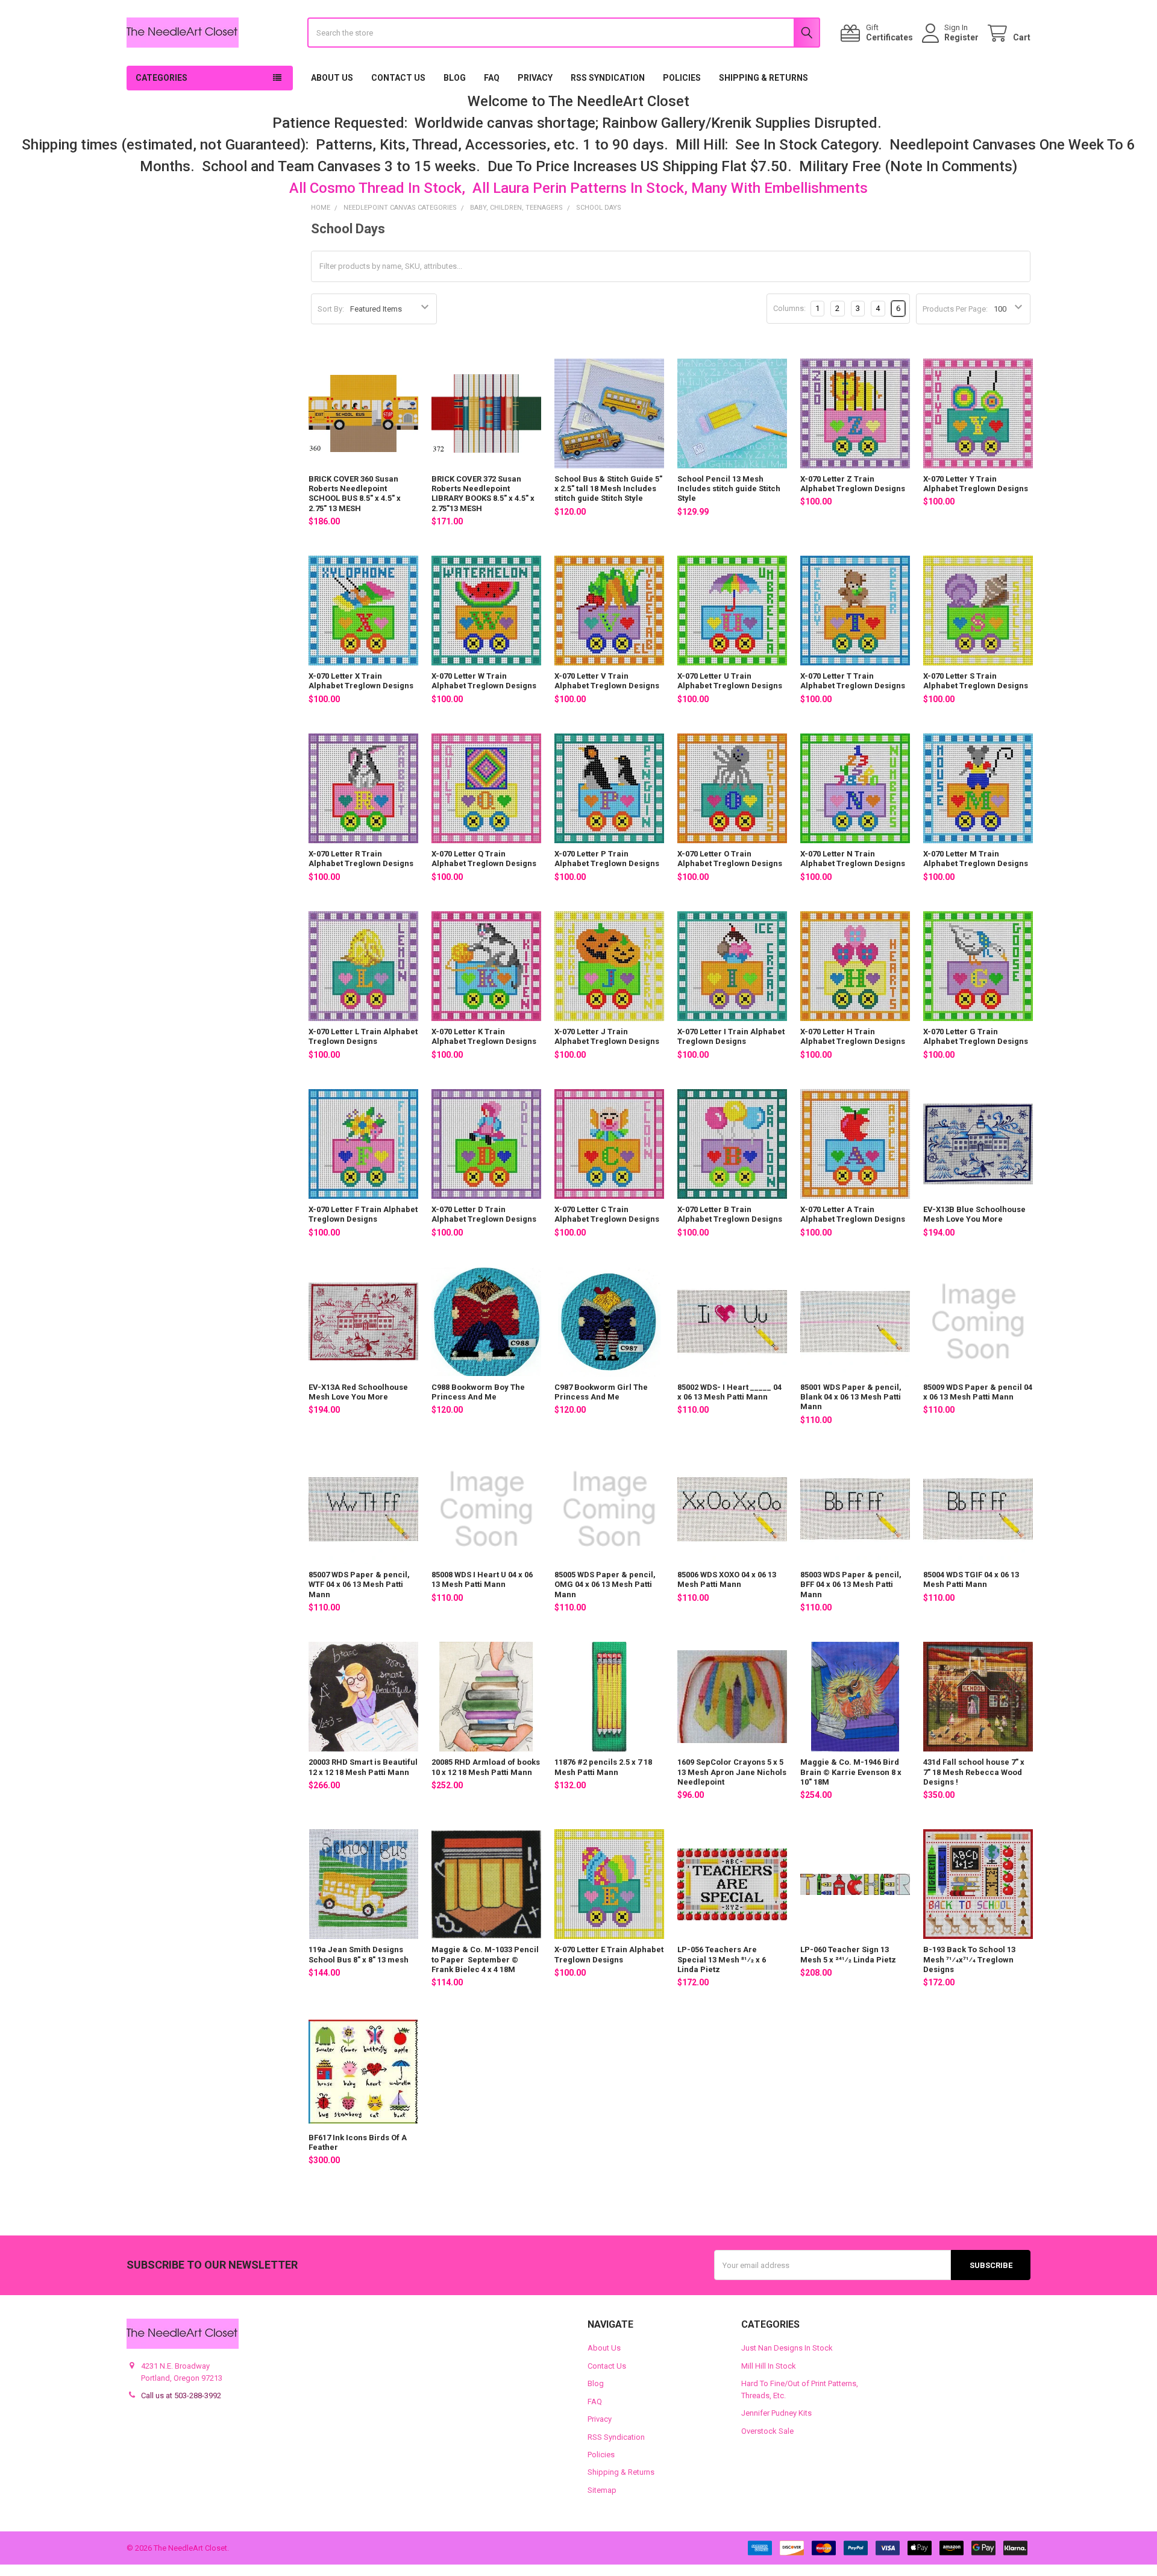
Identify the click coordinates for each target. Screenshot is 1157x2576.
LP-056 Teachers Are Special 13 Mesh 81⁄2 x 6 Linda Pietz (722, 1959)
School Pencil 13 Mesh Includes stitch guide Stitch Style (729, 489)
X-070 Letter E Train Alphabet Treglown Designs (609, 1954)
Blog (455, 78)
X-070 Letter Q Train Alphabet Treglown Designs (484, 859)
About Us (332, 78)
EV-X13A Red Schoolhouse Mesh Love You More (358, 1392)
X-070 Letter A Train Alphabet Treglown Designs (853, 1214)
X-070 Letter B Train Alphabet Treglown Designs (730, 1214)
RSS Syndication (608, 78)
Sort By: (331, 309)
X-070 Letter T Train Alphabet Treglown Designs (853, 681)
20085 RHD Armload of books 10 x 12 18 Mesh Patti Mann (486, 1767)
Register (961, 37)
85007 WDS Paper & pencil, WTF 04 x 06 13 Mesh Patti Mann (359, 1585)
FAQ (492, 78)
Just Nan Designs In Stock (787, 2348)
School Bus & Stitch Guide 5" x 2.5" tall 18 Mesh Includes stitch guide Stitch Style (608, 489)
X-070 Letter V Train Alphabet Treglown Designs (607, 681)
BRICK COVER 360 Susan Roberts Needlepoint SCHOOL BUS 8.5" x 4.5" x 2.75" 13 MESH (355, 494)
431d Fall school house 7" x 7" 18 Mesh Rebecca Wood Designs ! (974, 1772)
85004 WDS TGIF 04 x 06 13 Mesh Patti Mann (971, 1579)
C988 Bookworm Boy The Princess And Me (478, 1392)
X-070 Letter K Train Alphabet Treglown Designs (484, 1036)
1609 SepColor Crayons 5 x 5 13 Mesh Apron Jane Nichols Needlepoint (732, 1772)
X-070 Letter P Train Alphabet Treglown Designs (607, 859)
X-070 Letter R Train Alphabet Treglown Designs (361, 859)
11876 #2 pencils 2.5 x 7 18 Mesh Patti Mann (603, 1767)
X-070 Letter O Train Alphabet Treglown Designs (730, 859)
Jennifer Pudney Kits (776, 2413)
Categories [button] (161, 78)
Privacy (535, 78)
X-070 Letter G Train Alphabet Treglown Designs (976, 1036)
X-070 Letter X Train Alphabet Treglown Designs (361, 681)
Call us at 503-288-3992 (181, 2395)
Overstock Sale (767, 2431)
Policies (682, 78)
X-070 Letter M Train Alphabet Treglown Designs (976, 859)
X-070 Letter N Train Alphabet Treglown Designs (853, 859)
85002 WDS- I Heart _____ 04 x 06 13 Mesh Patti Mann (729, 1392)
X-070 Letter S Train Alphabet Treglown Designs (976, 681)
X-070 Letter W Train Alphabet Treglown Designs (484, 681)
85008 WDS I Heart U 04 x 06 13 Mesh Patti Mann (482, 1579)
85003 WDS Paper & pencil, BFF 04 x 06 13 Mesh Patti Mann (851, 1585)
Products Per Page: (955, 309)
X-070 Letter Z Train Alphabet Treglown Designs (853, 484)
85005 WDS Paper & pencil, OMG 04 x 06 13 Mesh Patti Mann (605, 1585)
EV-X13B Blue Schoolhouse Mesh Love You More (974, 1214)
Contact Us (398, 78)
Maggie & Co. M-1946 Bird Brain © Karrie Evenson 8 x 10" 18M (851, 1772)
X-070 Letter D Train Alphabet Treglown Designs (484, 1214)
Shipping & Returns (763, 78)
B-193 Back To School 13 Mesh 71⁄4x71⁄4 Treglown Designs (969, 1959)
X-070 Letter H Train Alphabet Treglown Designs (853, 1036)
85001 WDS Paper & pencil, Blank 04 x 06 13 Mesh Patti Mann (851, 1397)
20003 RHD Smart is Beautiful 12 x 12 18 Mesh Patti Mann (363, 1767)
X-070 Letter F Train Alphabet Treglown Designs (363, 1214)
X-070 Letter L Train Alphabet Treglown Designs (363, 1036)
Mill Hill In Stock (769, 2366)
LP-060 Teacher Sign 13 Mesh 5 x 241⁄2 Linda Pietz (848, 1954)
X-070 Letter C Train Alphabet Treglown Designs (607, 1214)
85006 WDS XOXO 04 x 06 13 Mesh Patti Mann (727, 1579)
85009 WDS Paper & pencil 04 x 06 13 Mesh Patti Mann (978, 1392)
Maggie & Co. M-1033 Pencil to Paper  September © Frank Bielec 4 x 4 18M (485, 1959)
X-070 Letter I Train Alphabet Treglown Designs (731, 1036)
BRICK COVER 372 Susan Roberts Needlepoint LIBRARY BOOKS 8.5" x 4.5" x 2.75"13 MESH (483, 494)
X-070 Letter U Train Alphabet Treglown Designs (730, 681)
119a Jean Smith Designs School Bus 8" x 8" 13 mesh (359, 1954)
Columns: (789, 308)
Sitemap (602, 2490)
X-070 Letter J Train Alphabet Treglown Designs (607, 1036)
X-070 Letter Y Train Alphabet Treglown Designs (976, 484)
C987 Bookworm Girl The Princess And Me (601, 1392)
